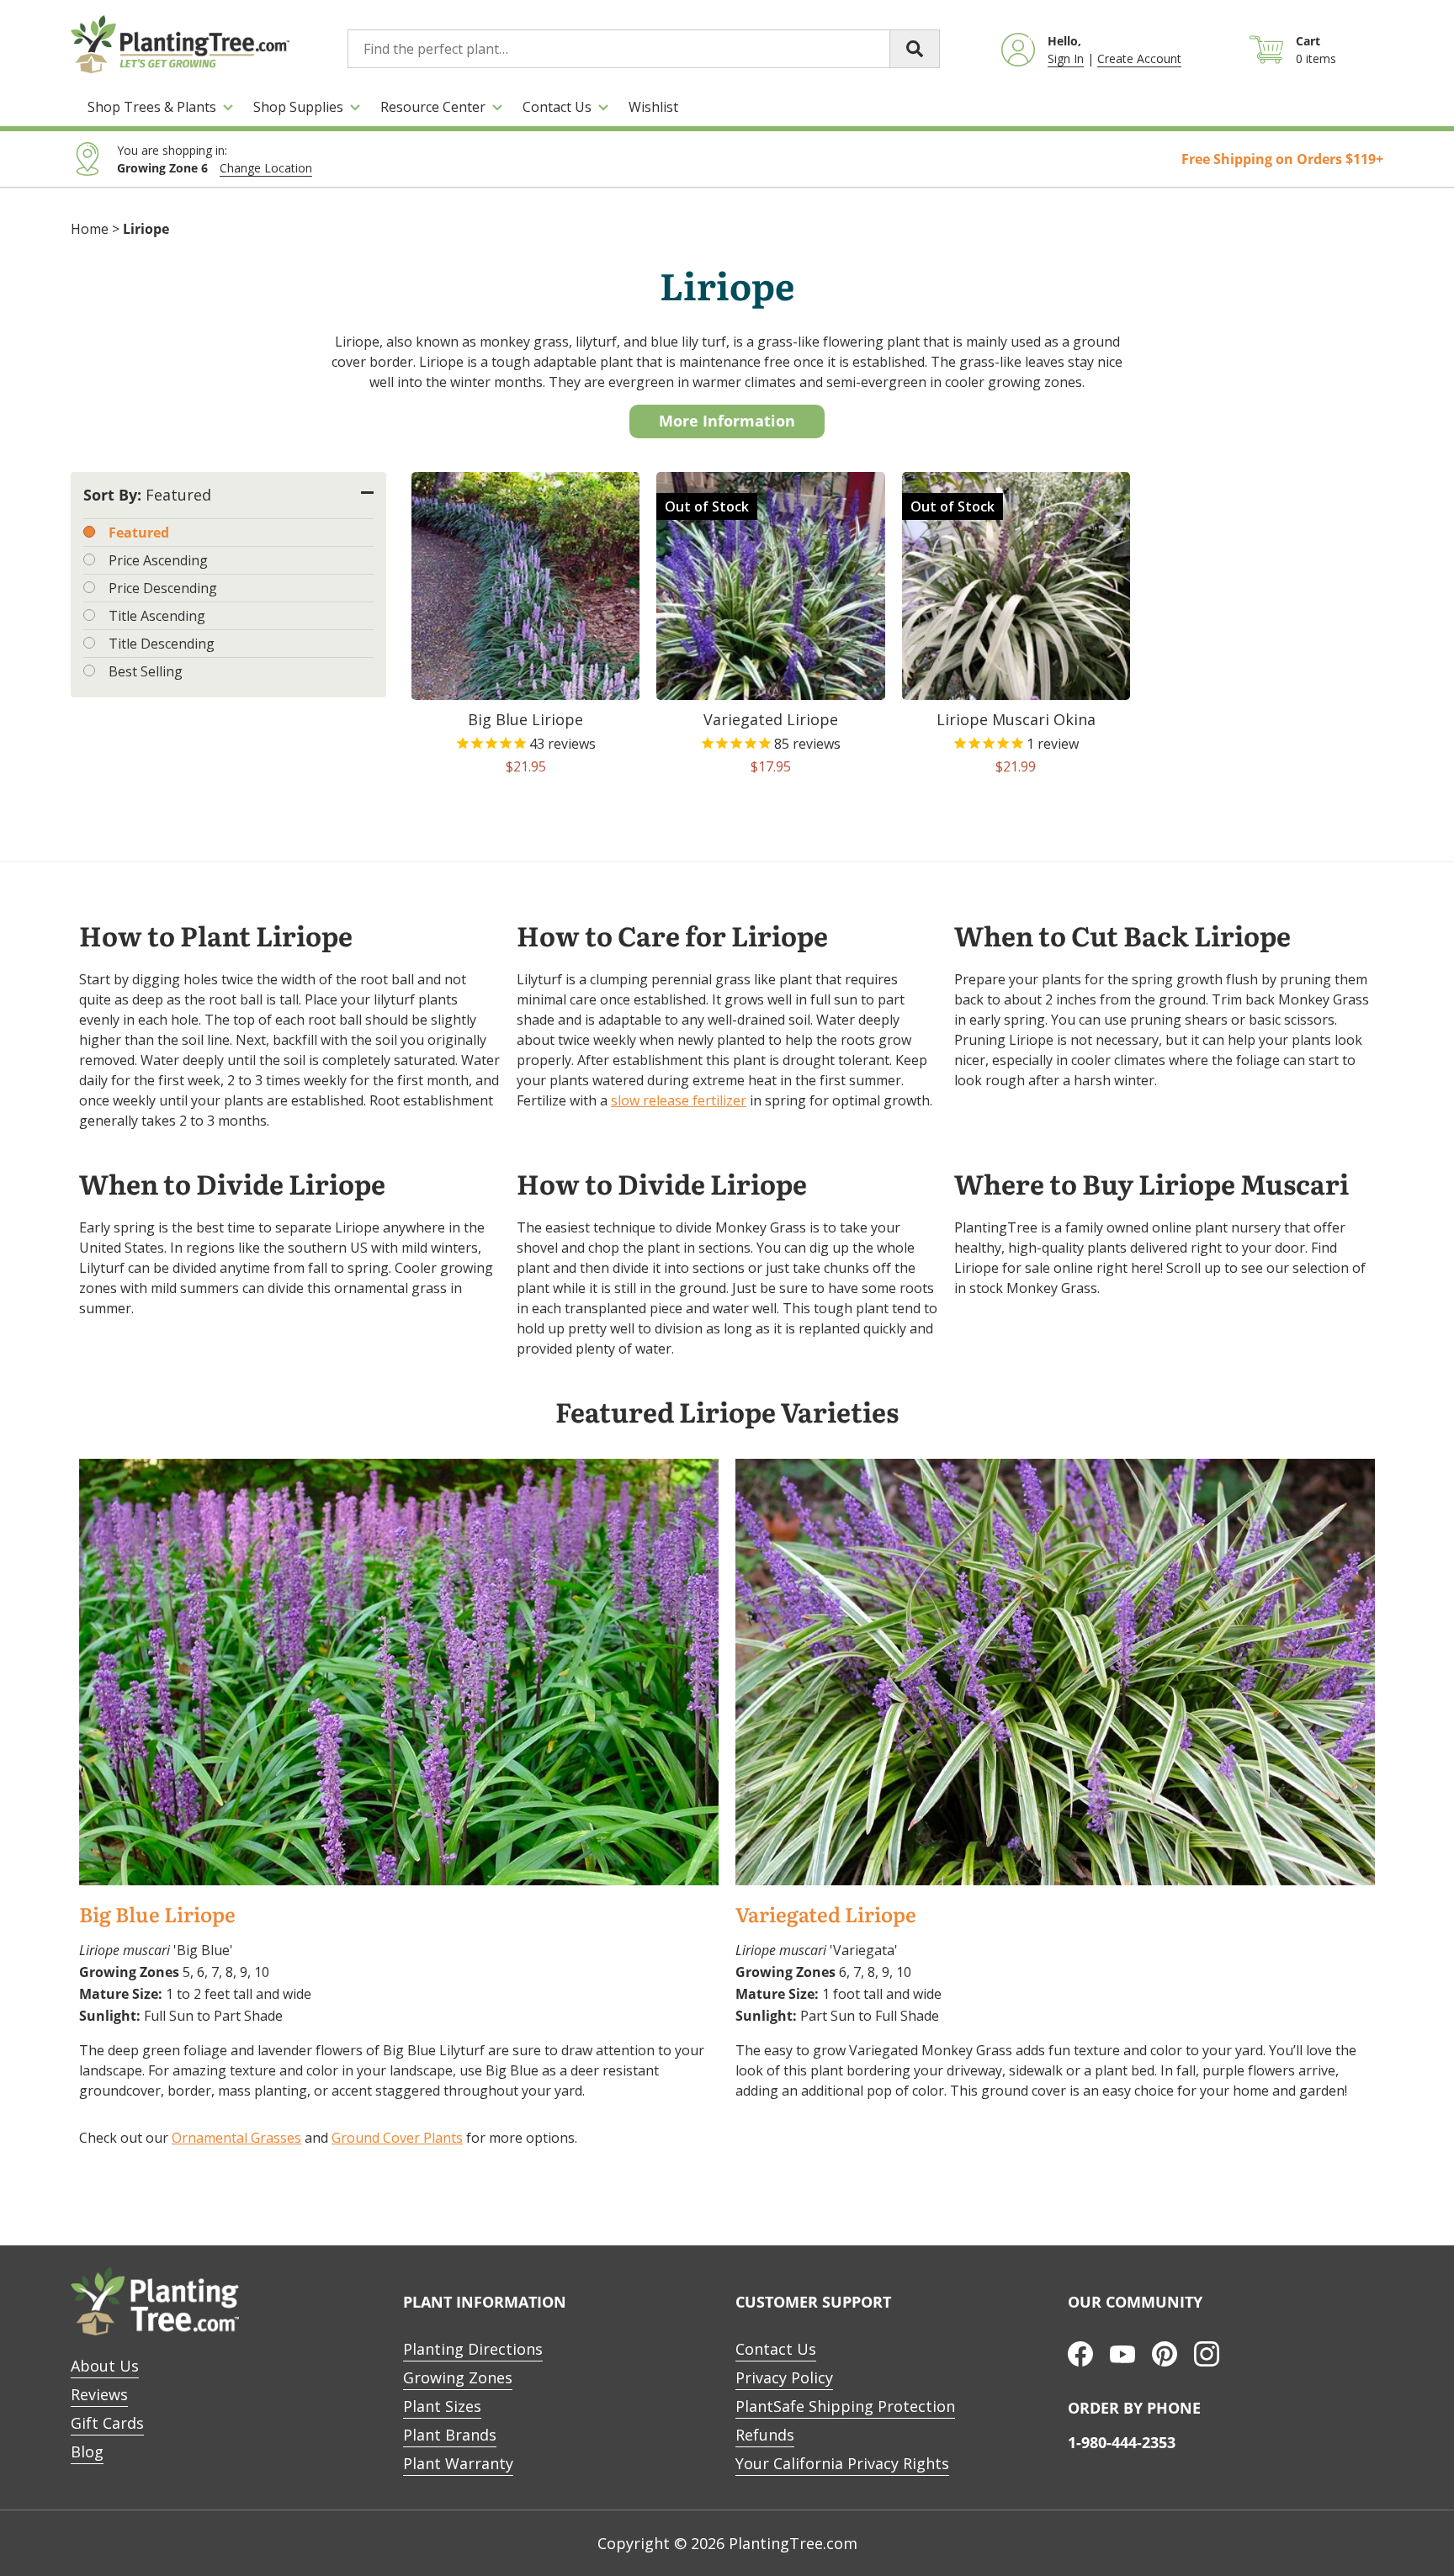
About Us (105, 2366)
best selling (146, 671)
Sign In (1066, 58)
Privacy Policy (784, 2377)
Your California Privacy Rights (842, 2463)
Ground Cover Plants (397, 2138)
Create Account (1139, 58)
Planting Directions (473, 2349)
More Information (727, 421)
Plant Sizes (442, 2406)
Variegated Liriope (826, 1915)
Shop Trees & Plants (152, 107)
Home (90, 229)
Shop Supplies (298, 107)
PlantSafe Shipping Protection (845, 2406)
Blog (87, 2451)
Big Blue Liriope (157, 1915)
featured (139, 533)
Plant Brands (450, 2435)
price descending (163, 588)
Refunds (765, 2435)
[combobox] (644, 49)
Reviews (99, 2394)
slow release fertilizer (679, 1100)
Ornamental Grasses (236, 2138)
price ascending (158, 560)
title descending (162, 644)
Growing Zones (458, 2377)
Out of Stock (707, 506)
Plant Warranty (458, 2463)
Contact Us (557, 107)
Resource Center (433, 107)
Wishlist (653, 107)
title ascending (157, 616)
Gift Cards (107, 2423)
